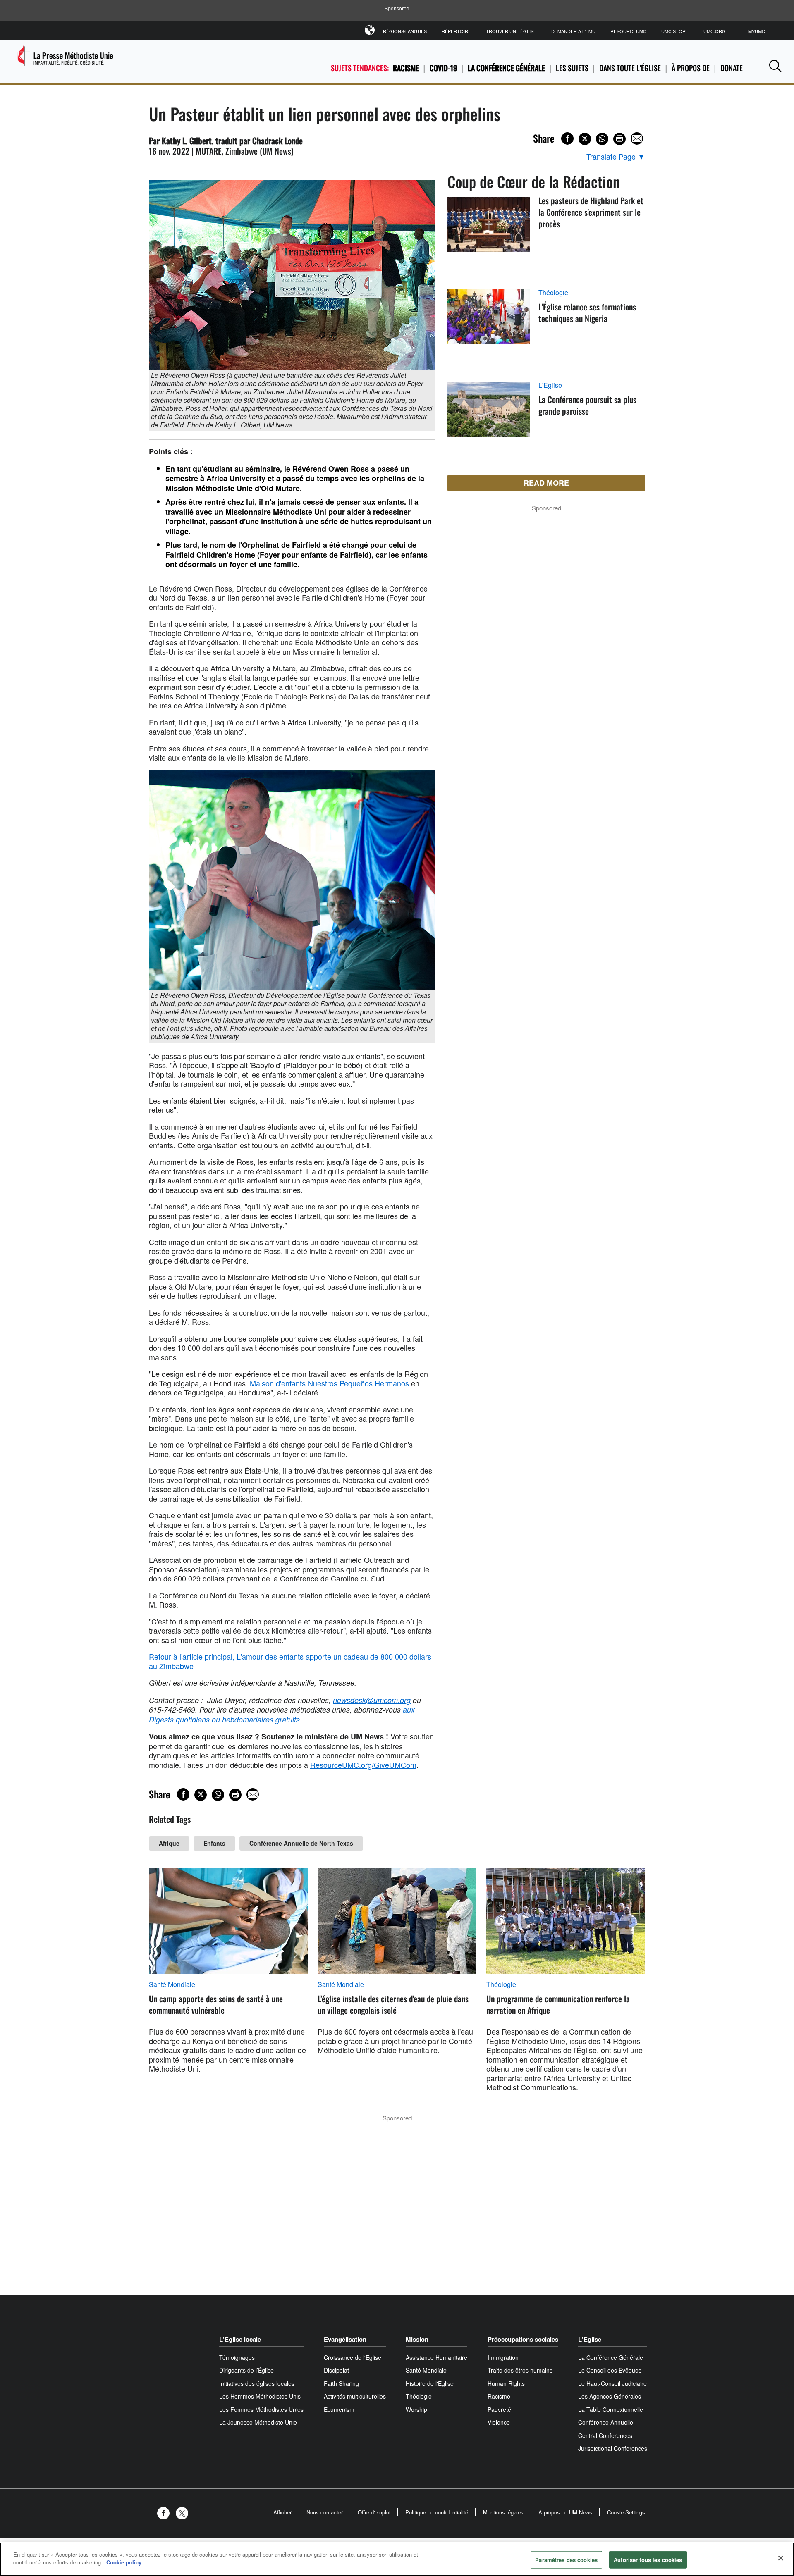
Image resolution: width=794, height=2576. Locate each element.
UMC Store (675, 31)
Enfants (214, 1843)
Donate (732, 68)
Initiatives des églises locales (257, 2383)
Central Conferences (605, 2435)
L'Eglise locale (240, 2339)
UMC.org (715, 31)
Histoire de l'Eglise (430, 2383)
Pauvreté (499, 2409)
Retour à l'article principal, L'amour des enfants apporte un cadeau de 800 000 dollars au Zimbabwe (290, 1661)
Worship (416, 2409)
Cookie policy (124, 2562)
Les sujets (572, 68)
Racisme (406, 68)
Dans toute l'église (630, 68)
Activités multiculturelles (355, 2396)
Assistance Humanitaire (436, 2357)
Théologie (553, 293)
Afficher (282, 2512)
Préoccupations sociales (523, 2339)
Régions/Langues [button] (405, 31)
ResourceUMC (628, 31)
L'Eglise (550, 385)
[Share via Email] (637, 138)
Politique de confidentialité (437, 2512)
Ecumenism (339, 2409)
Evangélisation (345, 2339)
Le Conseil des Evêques (610, 2370)
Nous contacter (325, 2512)
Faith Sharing (341, 2383)
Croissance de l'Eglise (353, 2357)
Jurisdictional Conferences (613, 2448)
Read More (546, 483)
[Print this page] (619, 139)
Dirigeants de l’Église (246, 2370)
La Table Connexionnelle (611, 2409)
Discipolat (336, 2370)
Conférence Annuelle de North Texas (301, 1843)
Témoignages (237, 2357)
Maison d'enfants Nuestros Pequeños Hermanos (329, 1383)
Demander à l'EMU (573, 31)
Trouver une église (511, 31)
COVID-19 (443, 68)
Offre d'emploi (374, 2512)
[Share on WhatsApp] (602, 139)
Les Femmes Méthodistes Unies (261, 2409)
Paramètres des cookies (566, 2560)
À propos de (691, 68)
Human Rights (506, 2383)
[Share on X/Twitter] (585, 139)
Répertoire (456, 31)
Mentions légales (503, 2512)
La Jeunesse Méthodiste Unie (258, 2422)
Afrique (169, 1843)
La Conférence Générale (506, 68)
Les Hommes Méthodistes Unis (260, 2396)
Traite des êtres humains (520, 2370)
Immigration (503, 2357)
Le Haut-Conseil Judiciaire (612, 2383)
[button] (775, 66)
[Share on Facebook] (567, 138)
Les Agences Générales (610, 2396)
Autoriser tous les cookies (648, 2560)
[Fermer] (781, 2558)
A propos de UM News (565, 2512)
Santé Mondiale (172, 1984)
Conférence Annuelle (606, 2422)
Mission (417, 2339)
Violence (499, 2422)
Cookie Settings (626, 2512)
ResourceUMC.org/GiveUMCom (363, 1765)
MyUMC (757, 31)
